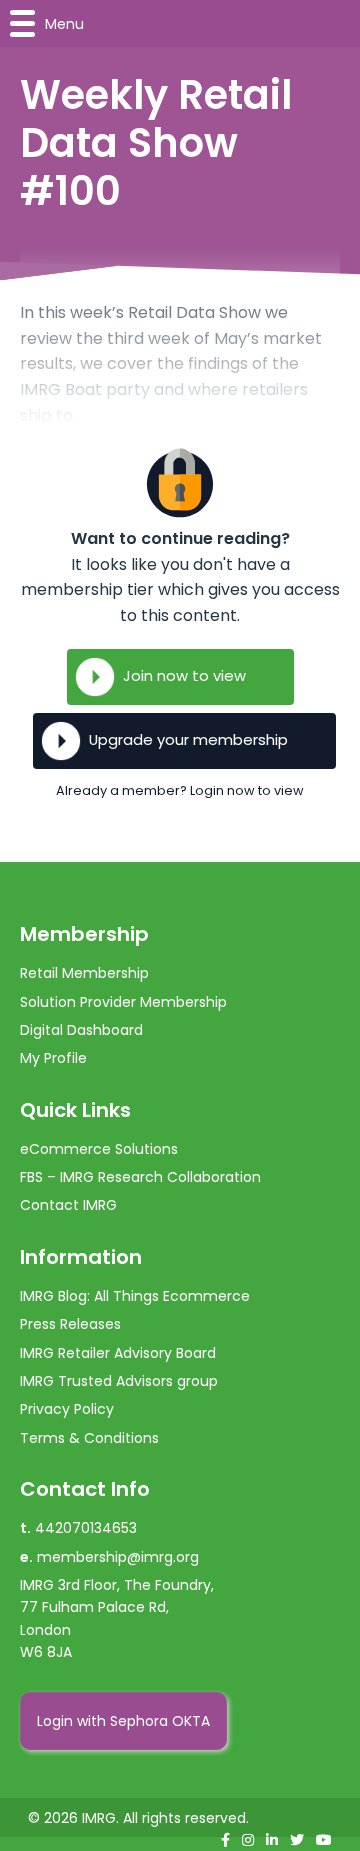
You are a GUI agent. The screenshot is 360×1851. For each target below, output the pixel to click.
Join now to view (184, 675)
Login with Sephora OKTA (123, 1721)
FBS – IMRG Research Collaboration (140, 1177)
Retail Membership (84, 973)
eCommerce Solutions (99, 1149)
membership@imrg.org (118, 1557)
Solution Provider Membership (123, 1002)
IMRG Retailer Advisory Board (118, 1353)
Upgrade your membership (188, 739)
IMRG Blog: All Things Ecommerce (135, 1296)
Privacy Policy (67, 1409)
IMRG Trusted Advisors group (119, 1381)
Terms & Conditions (89, 1438)
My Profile (53, 1058)
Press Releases (70, 1324)
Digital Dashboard (81, 1030)
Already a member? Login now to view (180, 790)
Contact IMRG (68, 1205)
